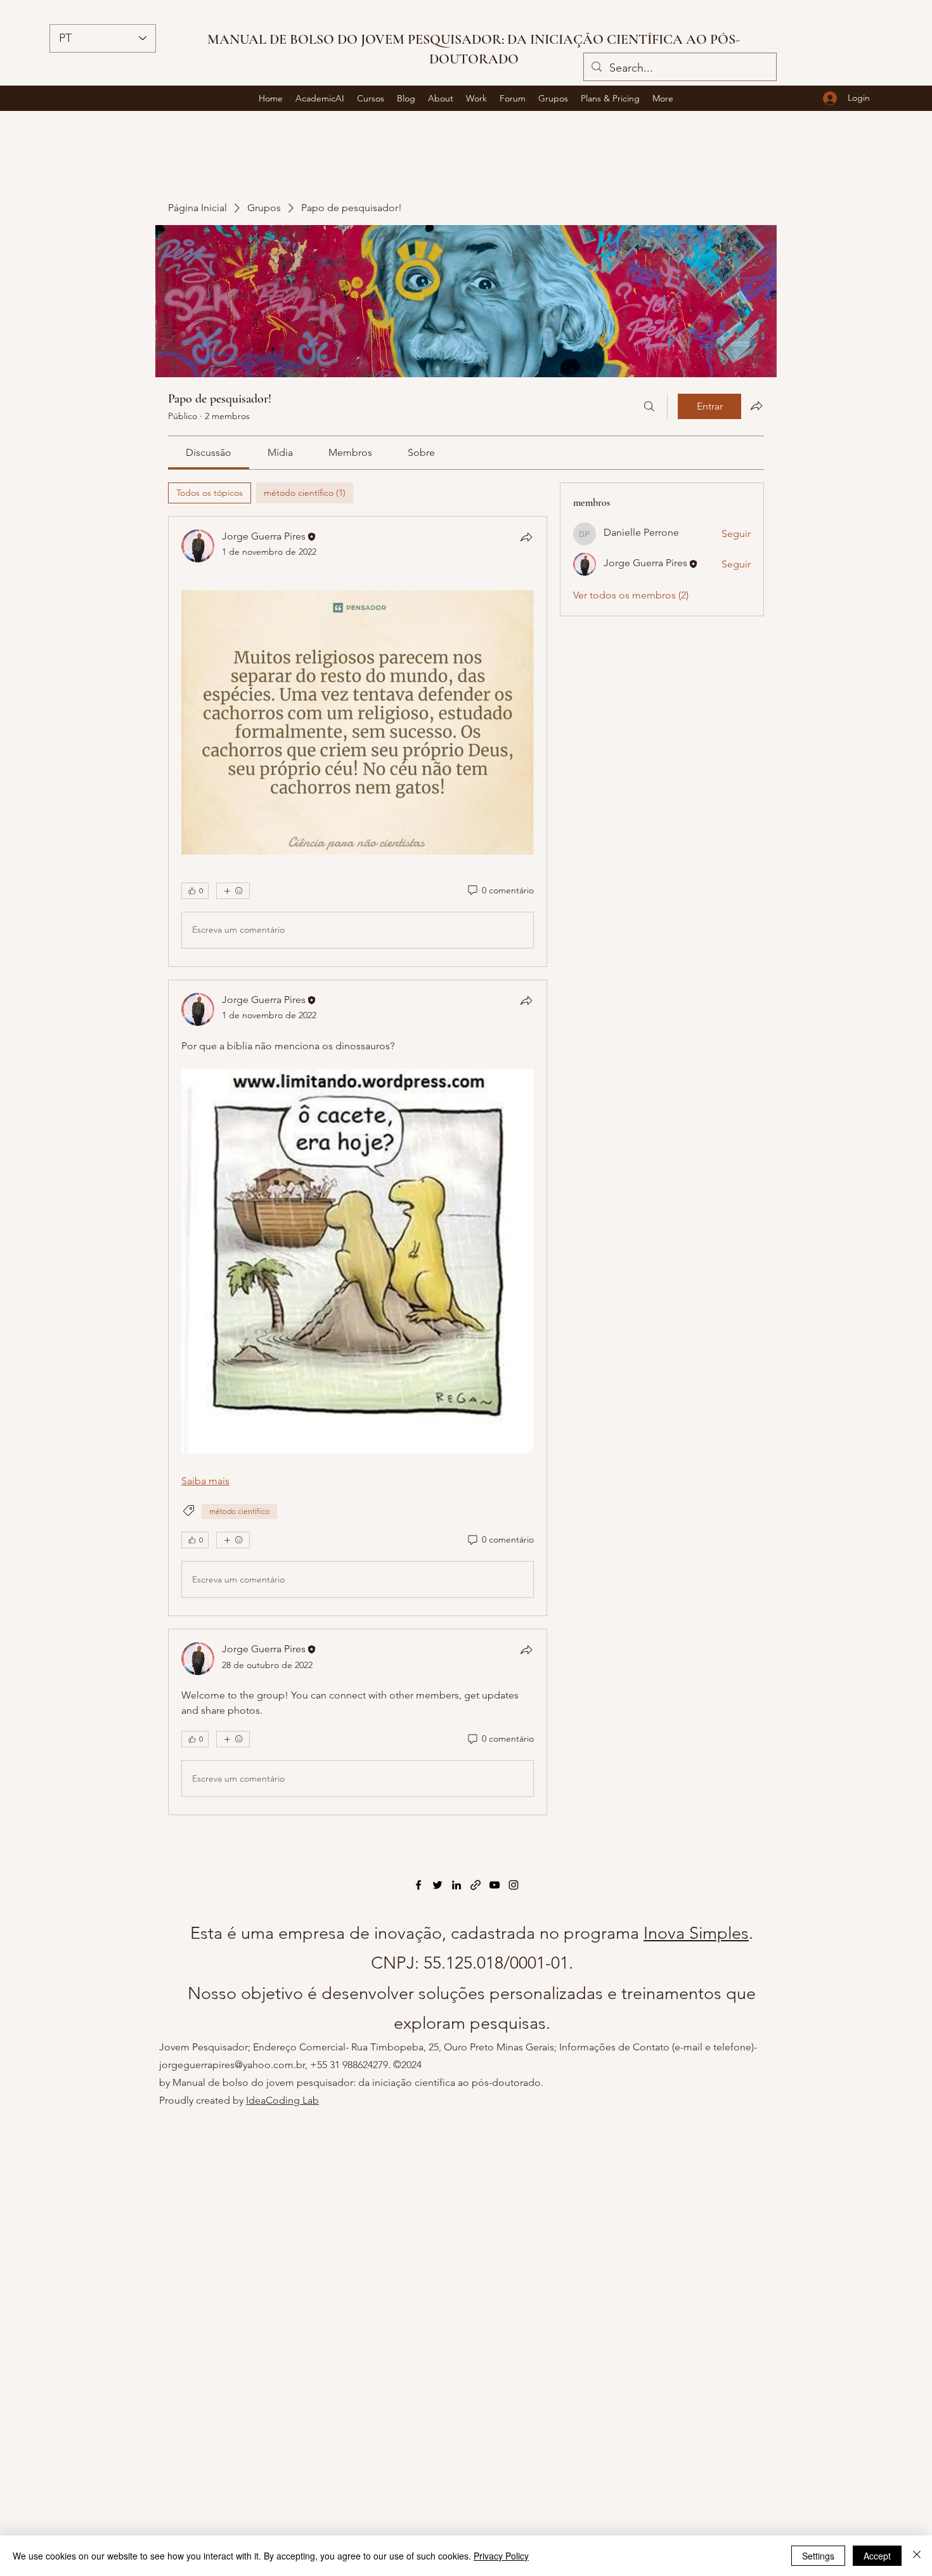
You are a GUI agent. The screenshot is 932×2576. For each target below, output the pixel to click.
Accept (877, 2556)
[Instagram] (514, 1885)
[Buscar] (649, 406)
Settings (818, 2556)
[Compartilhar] (526, 537)
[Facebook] (418, 1885)
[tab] (210, 493)
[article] (358, 741)
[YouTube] (495, 1885)
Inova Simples (696, 1933)
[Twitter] (437, 1885)
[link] (209, 452)
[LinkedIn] (456, 1885)
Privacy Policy (501, 2556)
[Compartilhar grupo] (756, 406)
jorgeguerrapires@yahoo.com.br (232, 2065)
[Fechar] (917, 2556)
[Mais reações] (233, 891)
